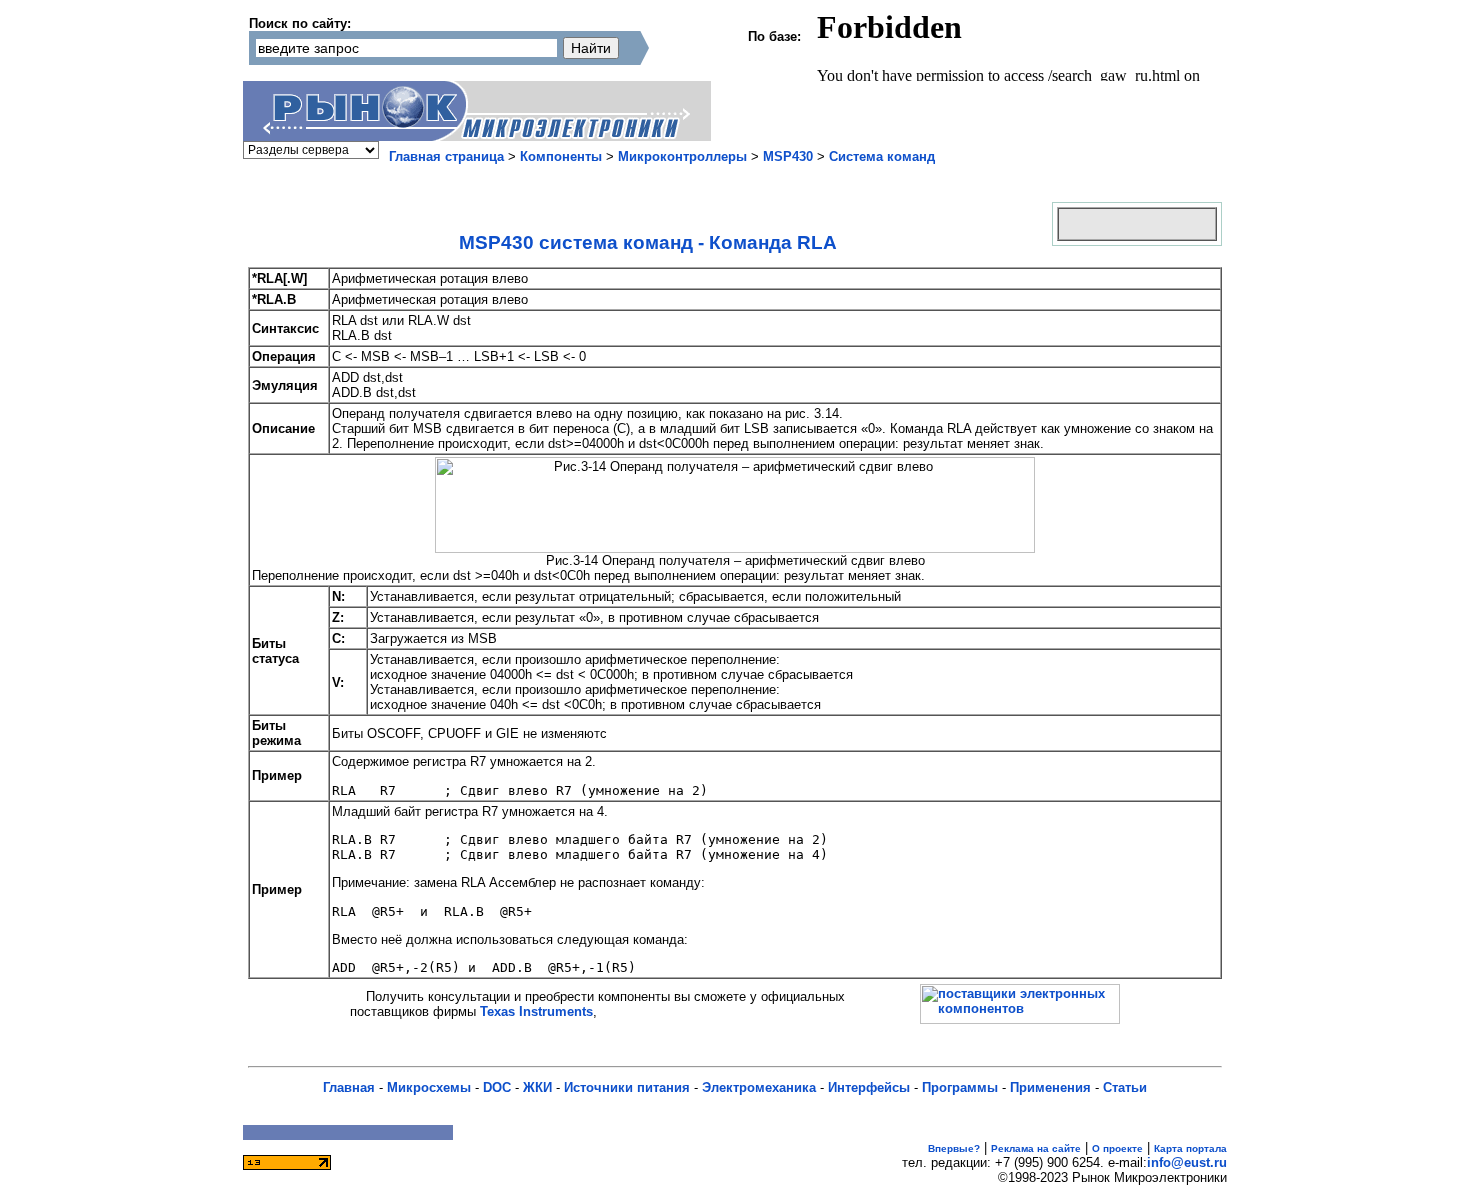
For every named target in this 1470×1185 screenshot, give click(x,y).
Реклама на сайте (1036, 1148)
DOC (497, 1087)
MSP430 (788, 156)
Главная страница (446, 156)
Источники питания (627, 1087)
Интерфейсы (869, 1087)
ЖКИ (537, 1087)
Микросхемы (429, 1087)
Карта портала (1190, 1148)
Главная (349, 1087)
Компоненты (561, 156)
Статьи (1125, 1087)
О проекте (1117, 1148)
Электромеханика (759, 1087)
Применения (1050, 1087)
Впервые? (954, 1148)
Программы (960, 1087)
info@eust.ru (1187, 1162)
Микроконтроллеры (682, 156)
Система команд (882, 156)
